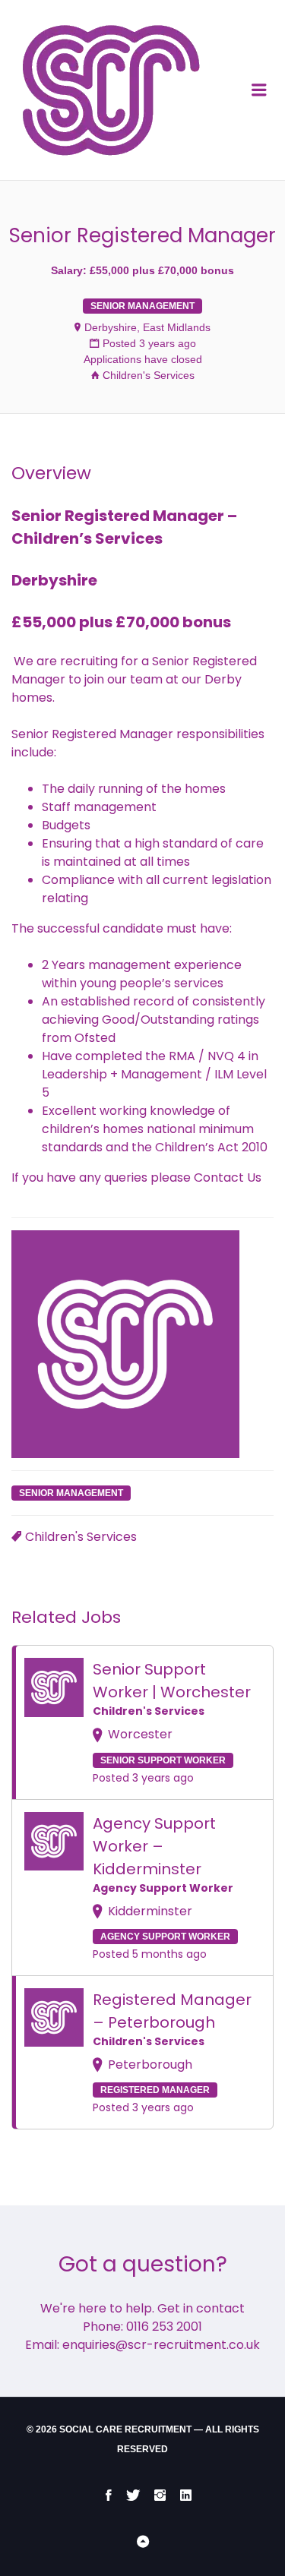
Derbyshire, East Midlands (147, 327)
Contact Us (228, 1178)
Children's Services (149, 375)
